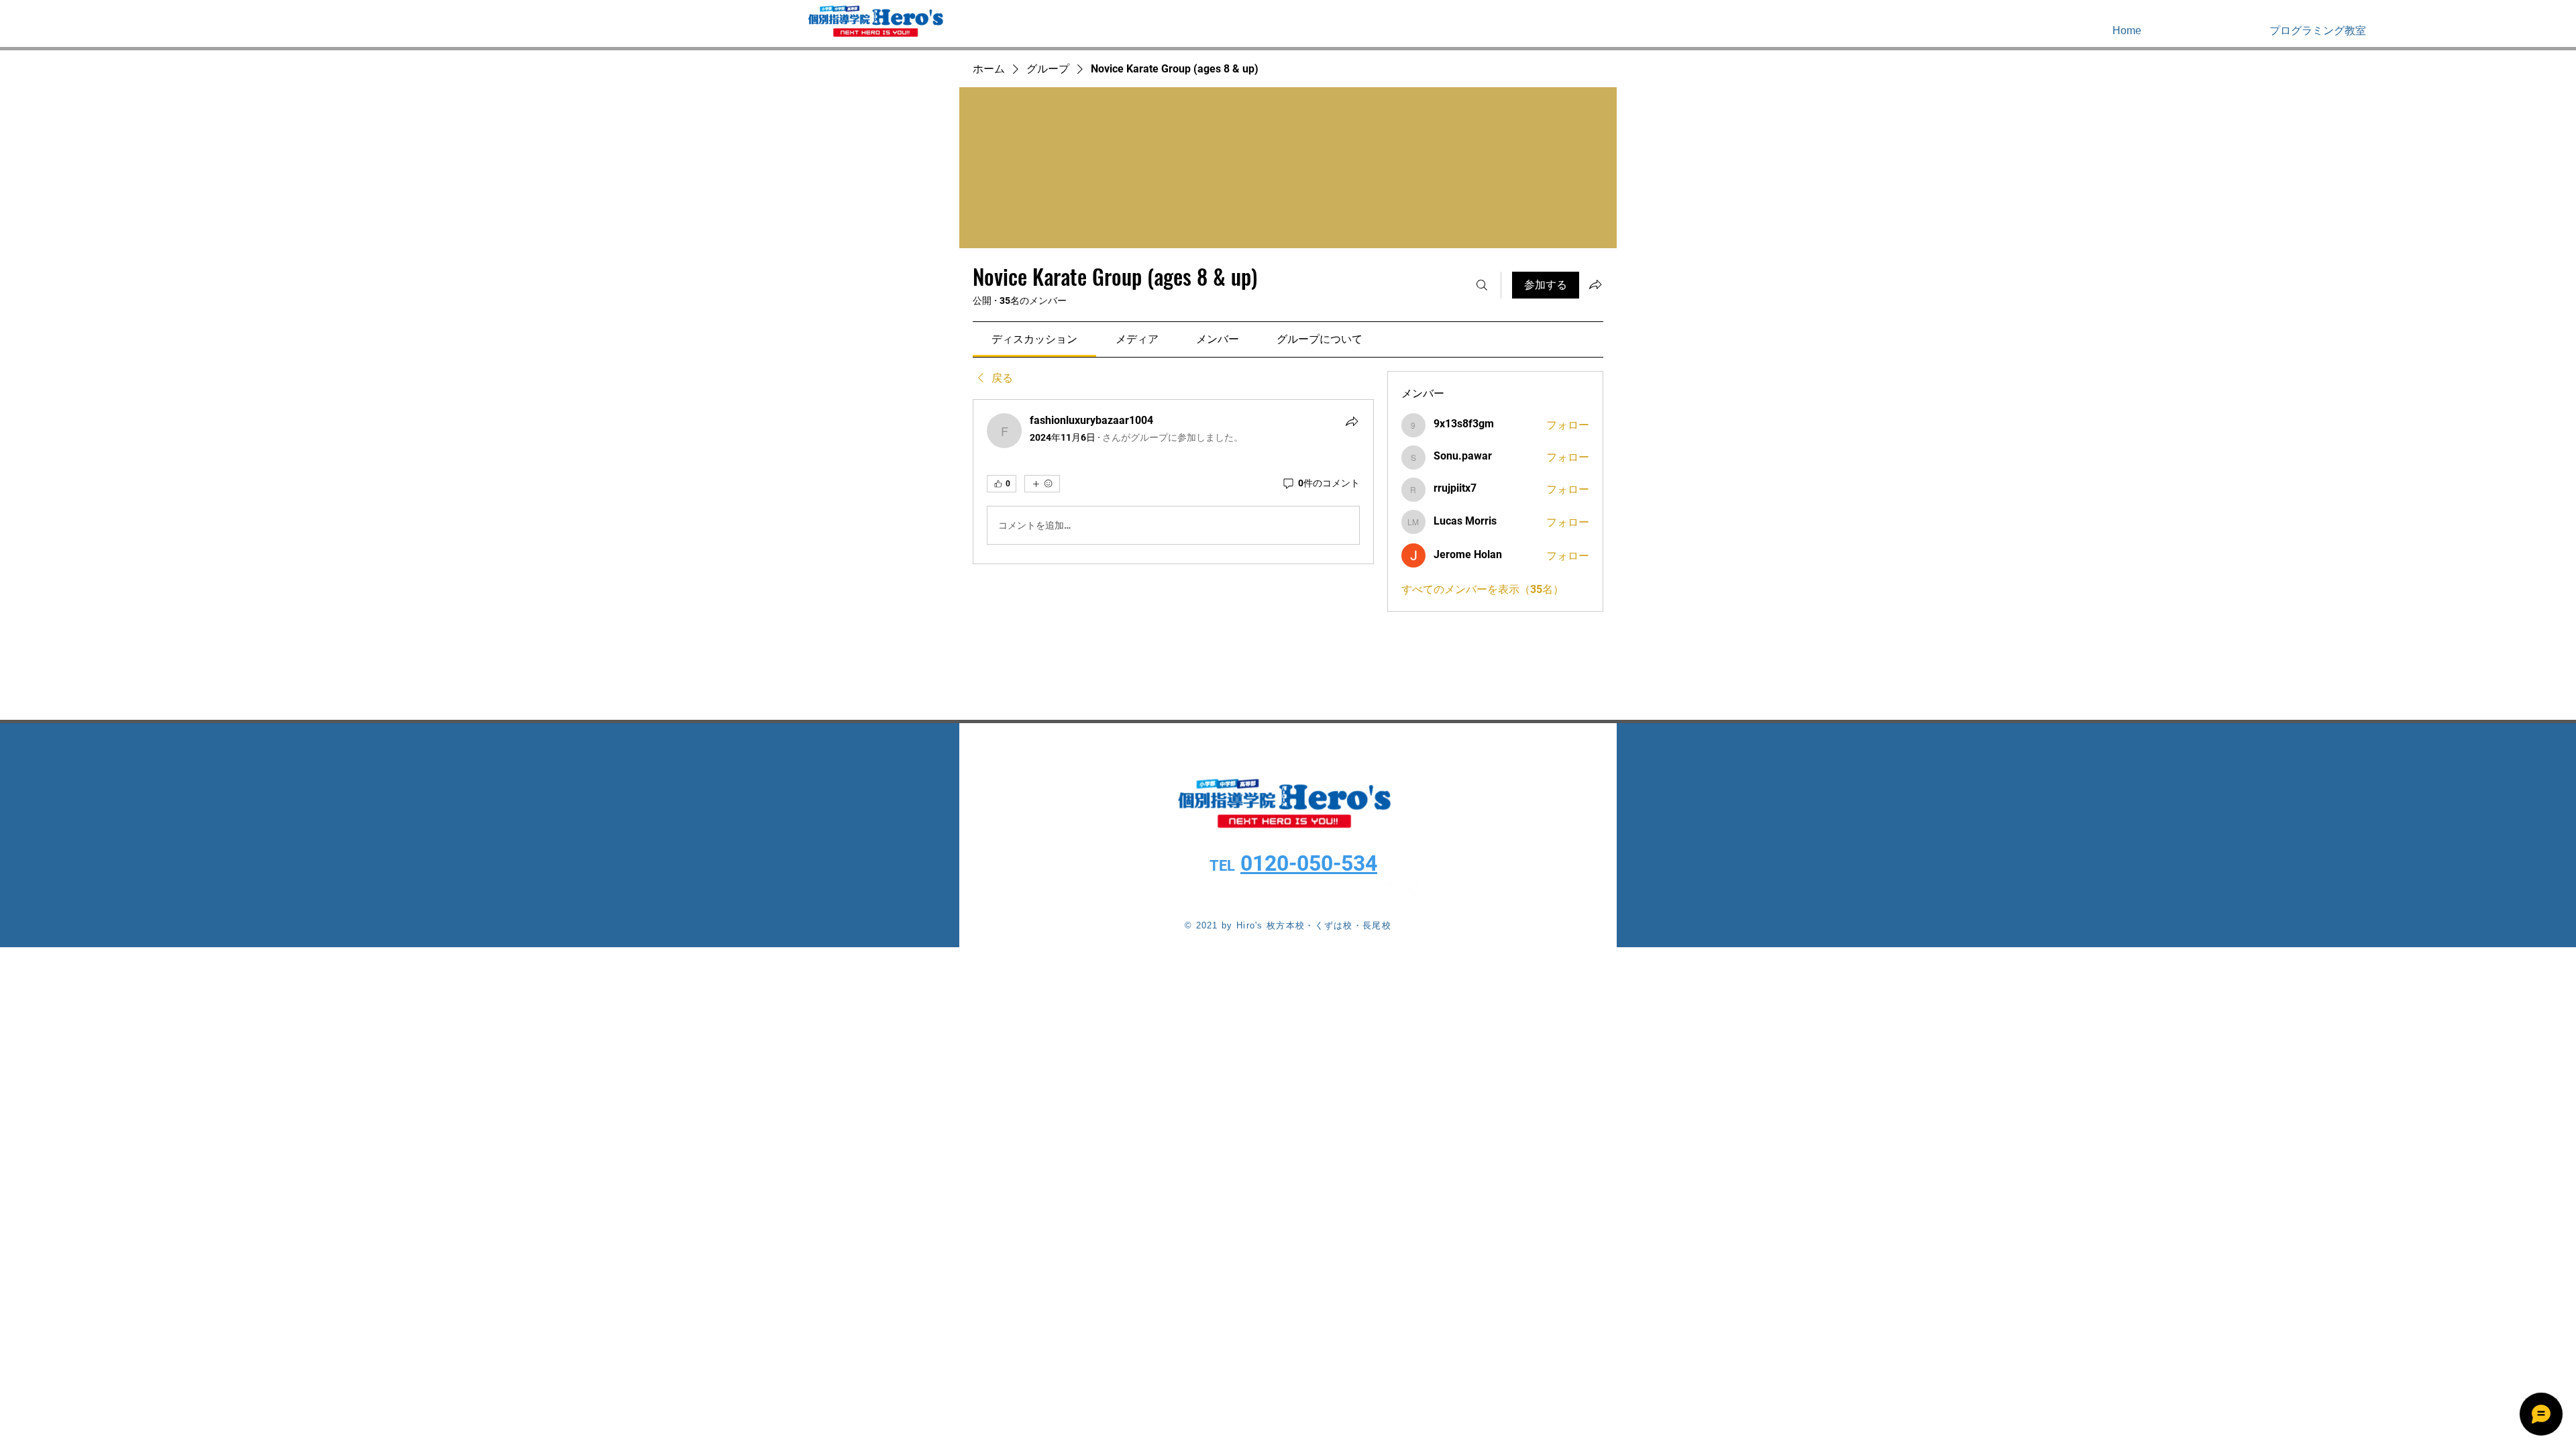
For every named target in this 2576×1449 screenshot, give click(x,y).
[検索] (1482, 285)
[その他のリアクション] (1042, 484)
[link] (1034, 339)
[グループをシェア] (1595, 284)
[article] (1173, 482)
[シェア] (1352, 421)
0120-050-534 (1309, 863)
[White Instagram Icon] (2548, 30)
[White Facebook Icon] (2528, 30)
